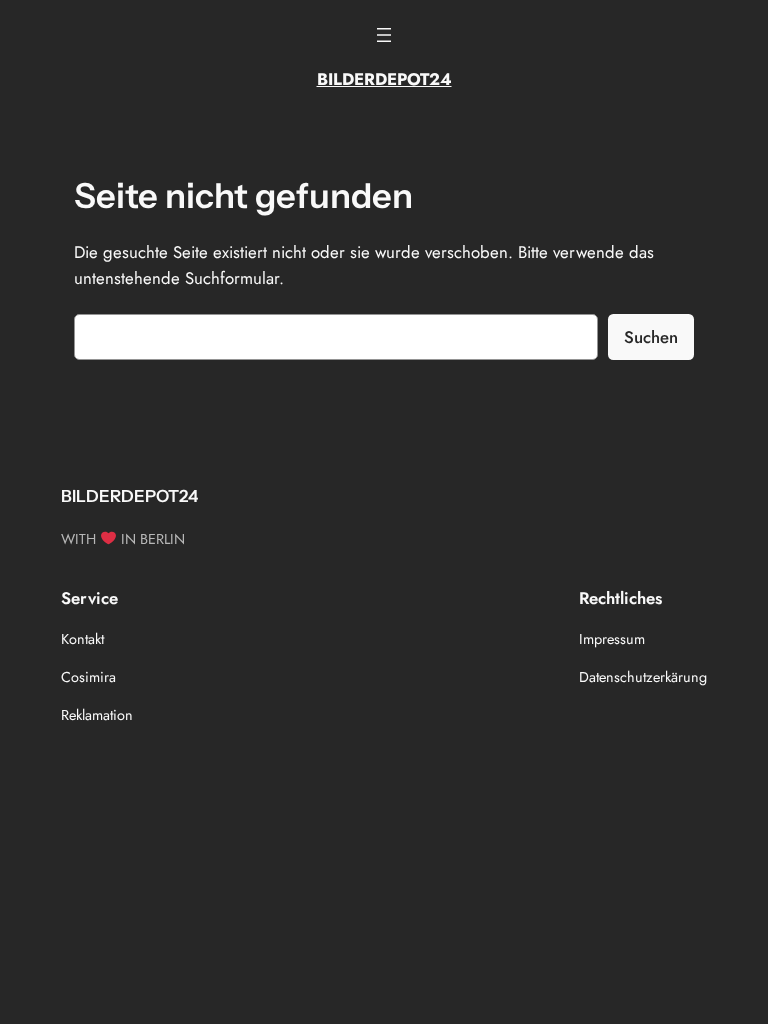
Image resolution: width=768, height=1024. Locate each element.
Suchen (651, 337)
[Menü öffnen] (384, 35)
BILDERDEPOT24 (384, 79)
